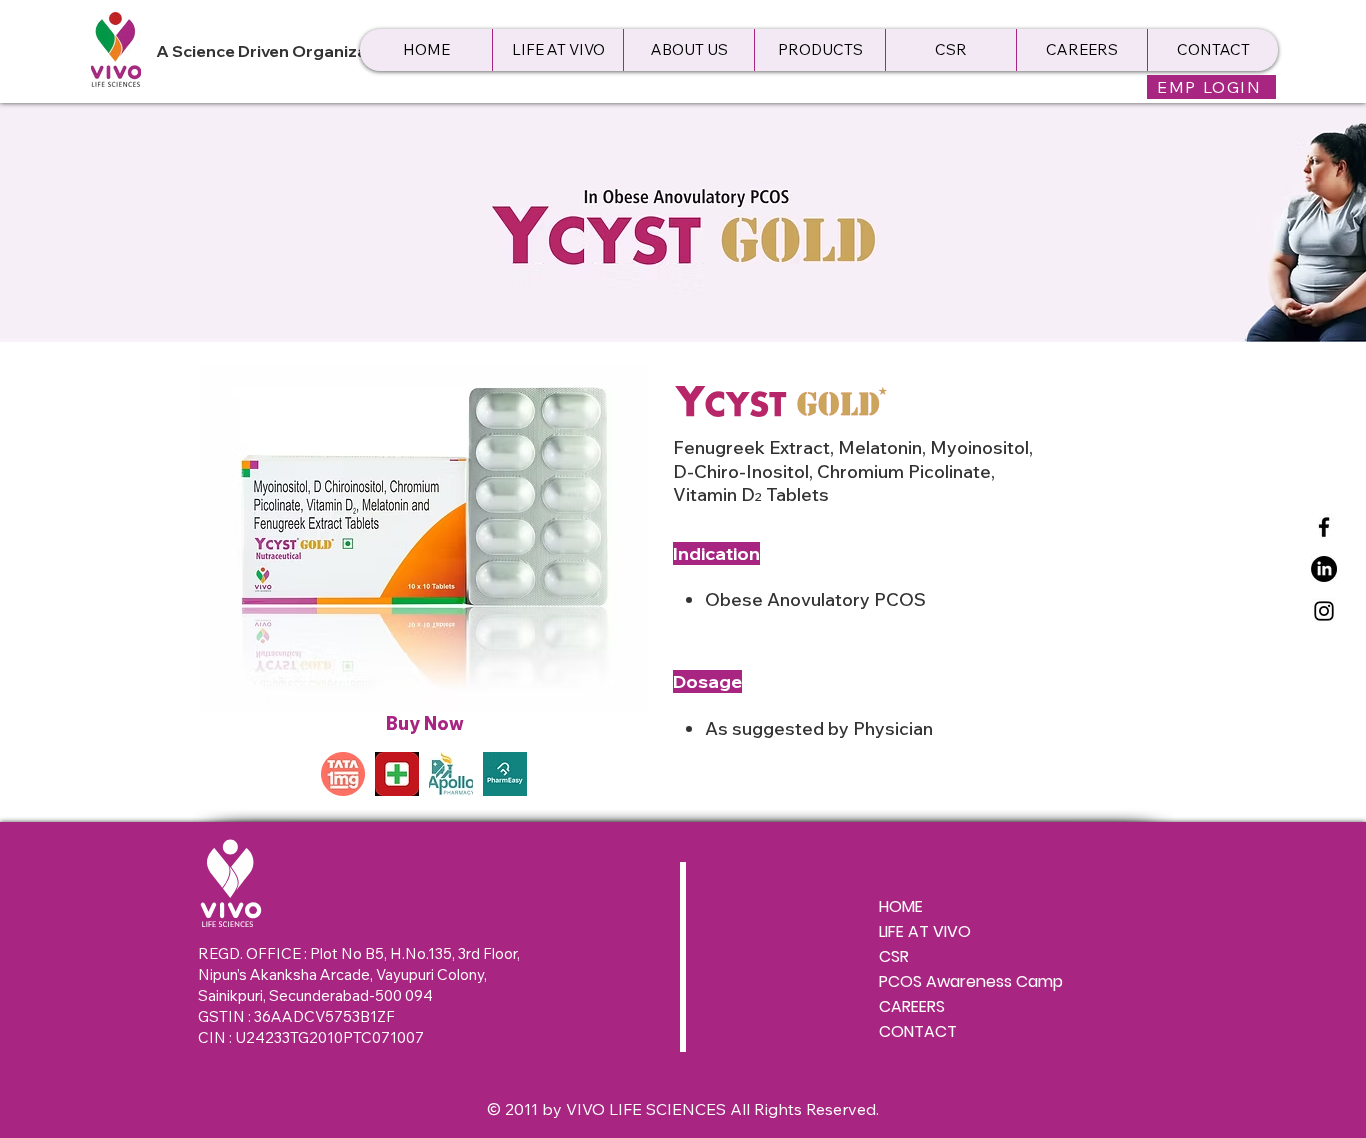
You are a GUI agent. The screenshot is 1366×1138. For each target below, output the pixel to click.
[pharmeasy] (505, 774)
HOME (901, 906)
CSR (894, 956)
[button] (688, 50)
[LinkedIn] (1324, 569)
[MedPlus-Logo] (397, 774)
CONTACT (918, 1031)
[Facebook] (1324, 527)
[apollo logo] (451, 774)
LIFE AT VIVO (925, 931)
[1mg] (343, 774)
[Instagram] (1324, 611)
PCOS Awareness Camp (971, 981)
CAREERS (912, 1006)
